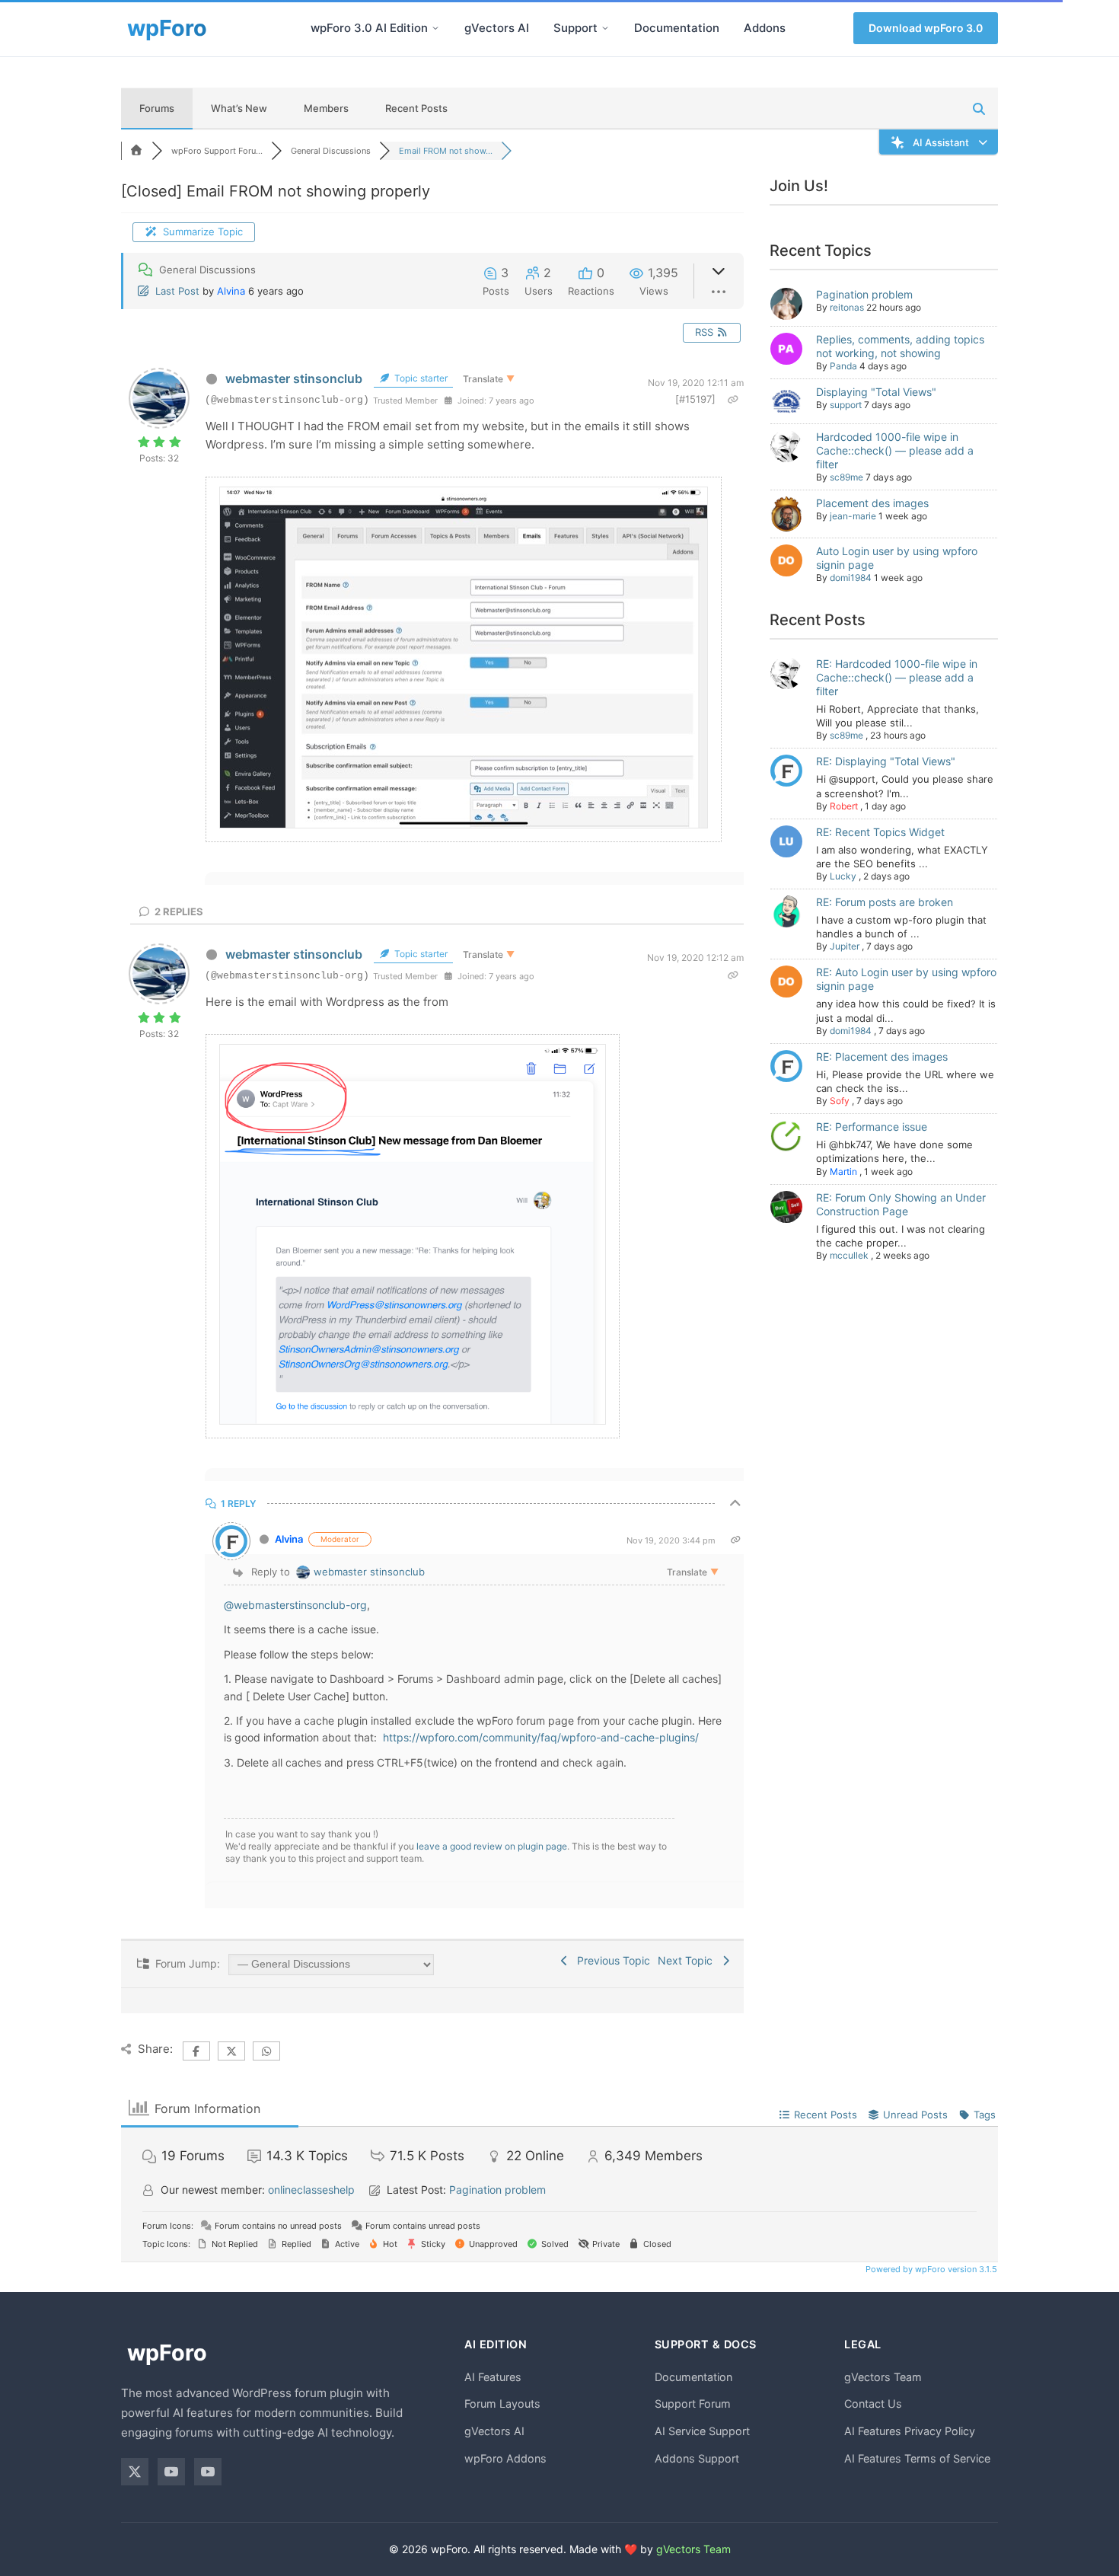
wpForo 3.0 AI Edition (369, 28)
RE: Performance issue (872, 1127)
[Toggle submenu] (435, 28)
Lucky (843, 876)
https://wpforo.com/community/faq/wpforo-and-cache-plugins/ (539, 1737)
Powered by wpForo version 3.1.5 (930, 2269)
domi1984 (851, 578)
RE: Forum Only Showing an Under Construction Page (901, 1204)
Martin (843, 1171)
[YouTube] (171, 2472)
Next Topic (688, 1960)
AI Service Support (702, 2431)
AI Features (493, 2377)
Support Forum (693, 2404)
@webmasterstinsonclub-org (295, 1605)
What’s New (239, 108)
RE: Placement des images (882, 1057)
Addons (765, 28)
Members (326, 108)
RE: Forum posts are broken (885, 902)
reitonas (847, 307)
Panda (843, 366)
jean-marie (853, 516)
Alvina (231, 291)
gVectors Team (883, 2377)
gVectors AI (497, 28)
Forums (157, 108)
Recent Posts (416, 108)
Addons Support (697, 2458)
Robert (844, 806)
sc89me (846, 477)
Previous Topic (611, 1960)
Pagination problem (864, 294)
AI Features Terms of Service (917, 2458)
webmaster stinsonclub (294, 378)
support (846, 405)
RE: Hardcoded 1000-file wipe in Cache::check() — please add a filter (897, 677)
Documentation (677, 28)
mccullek (849, 1255)
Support (575, 28)
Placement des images (872, 503)
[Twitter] (135, 2472)
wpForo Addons (505, 2458)
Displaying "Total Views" (876, 392)
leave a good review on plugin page (492, 1846)
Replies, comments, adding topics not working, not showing (900, 346)
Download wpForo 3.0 (926, 28)
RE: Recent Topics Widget (880, 832)
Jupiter (845, 946)
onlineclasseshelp (311, 2190)
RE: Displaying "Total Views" (886, 761)
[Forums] (136, 151)
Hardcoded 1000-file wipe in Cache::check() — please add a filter (895, 450)
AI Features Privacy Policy (910, 2431)
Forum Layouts (502, 2404)
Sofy (840, 1101)
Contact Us (873, 2404)
